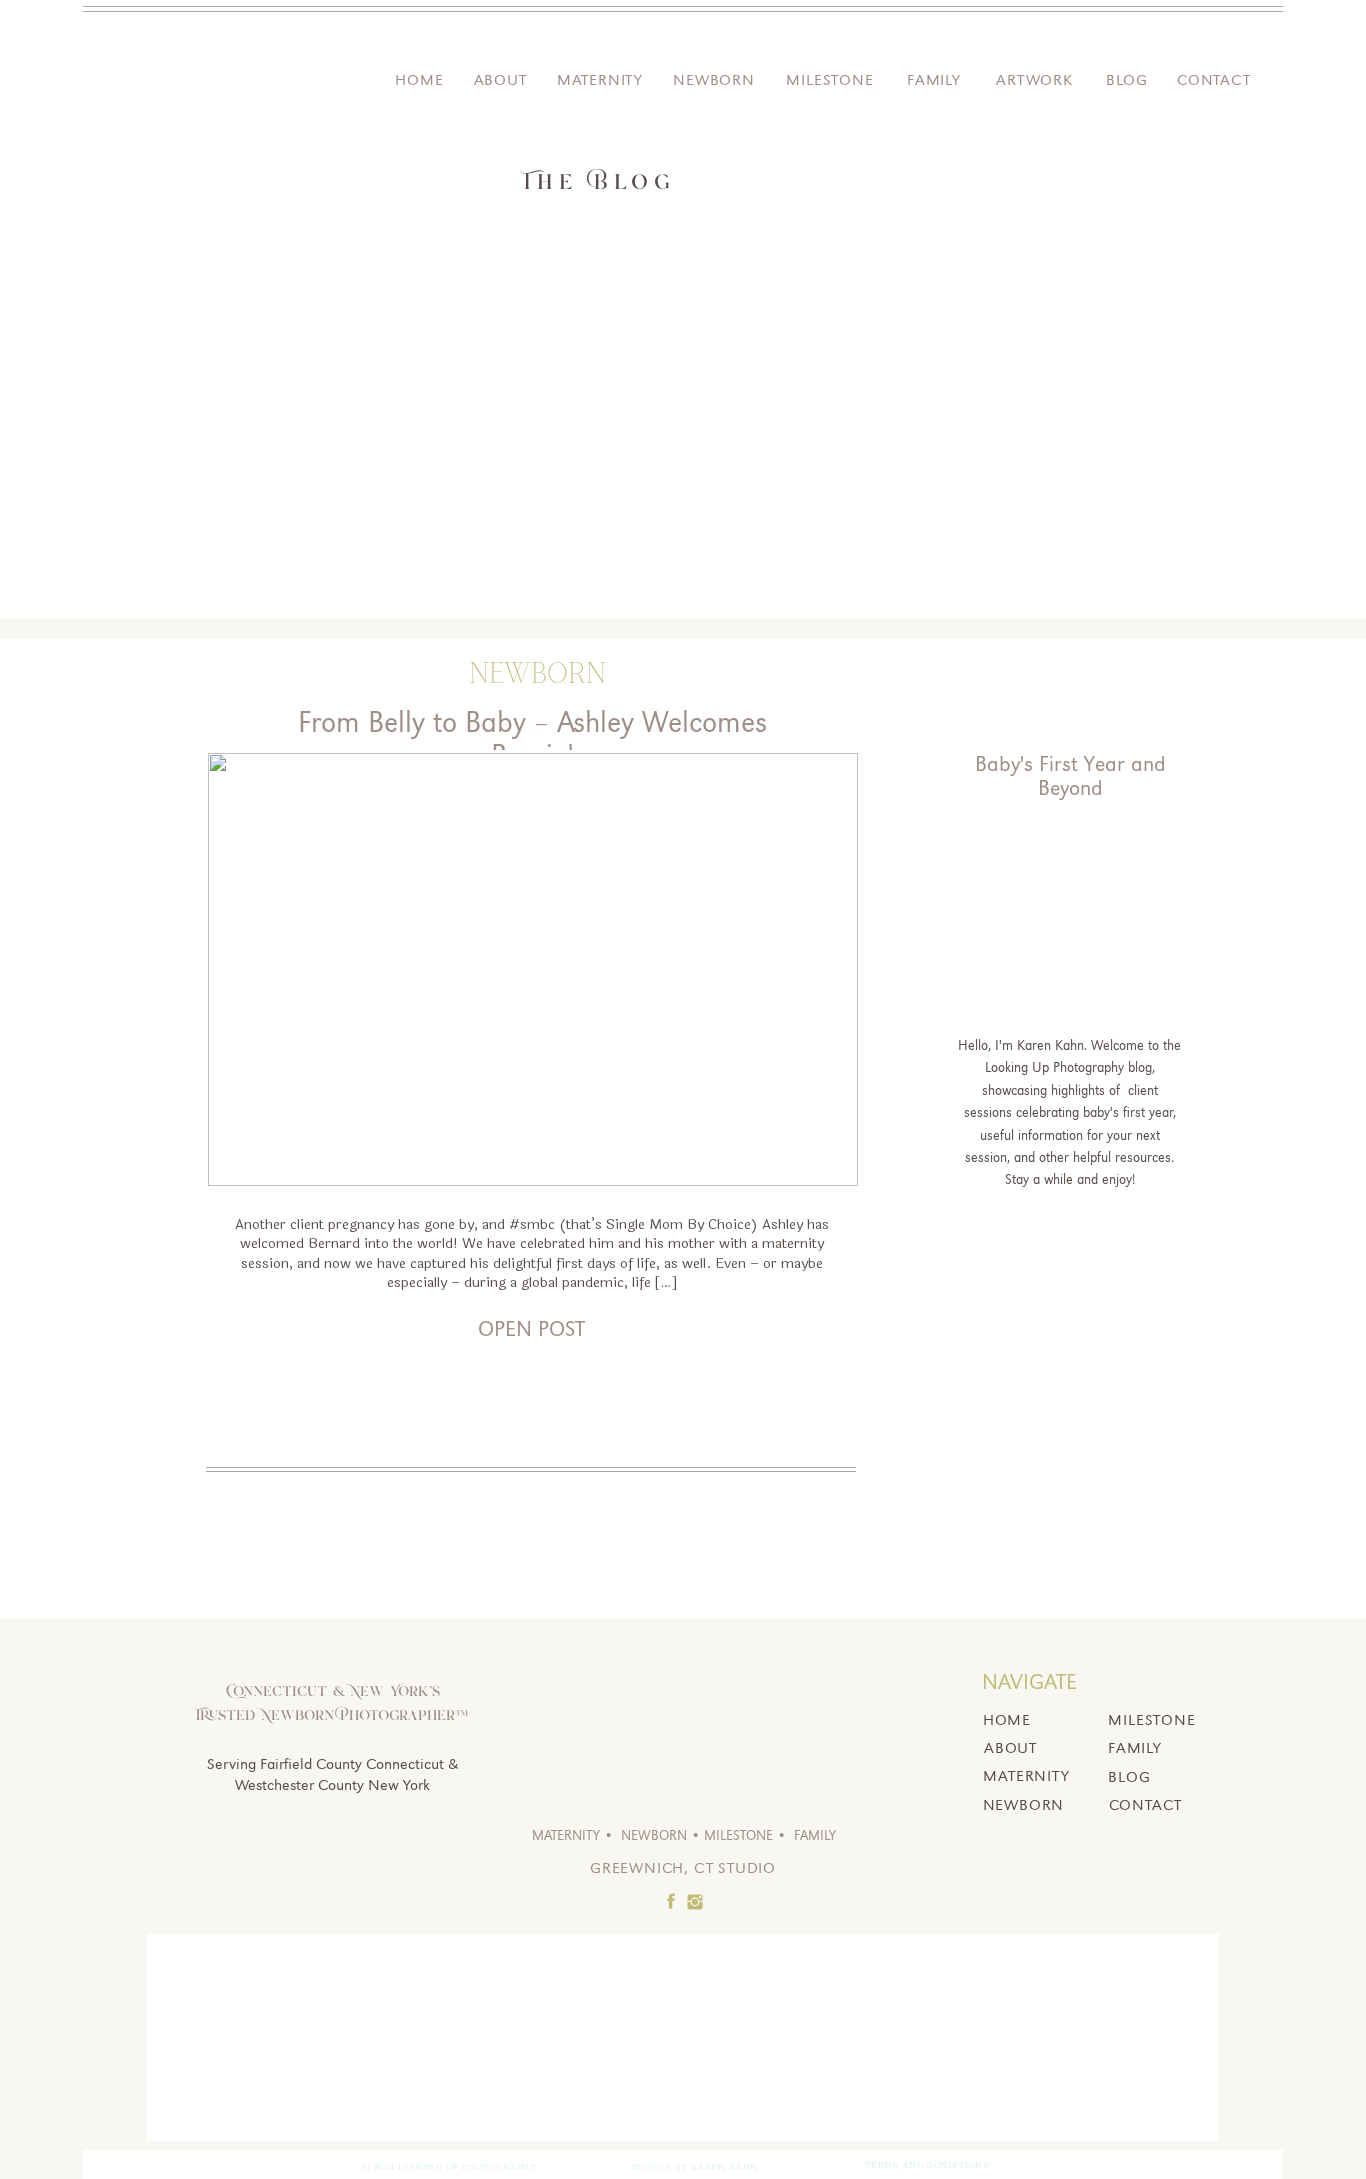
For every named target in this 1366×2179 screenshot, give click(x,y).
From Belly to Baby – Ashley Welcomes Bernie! (532, 739)
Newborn (537, 674)
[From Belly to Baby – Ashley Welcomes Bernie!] (533, 969)
